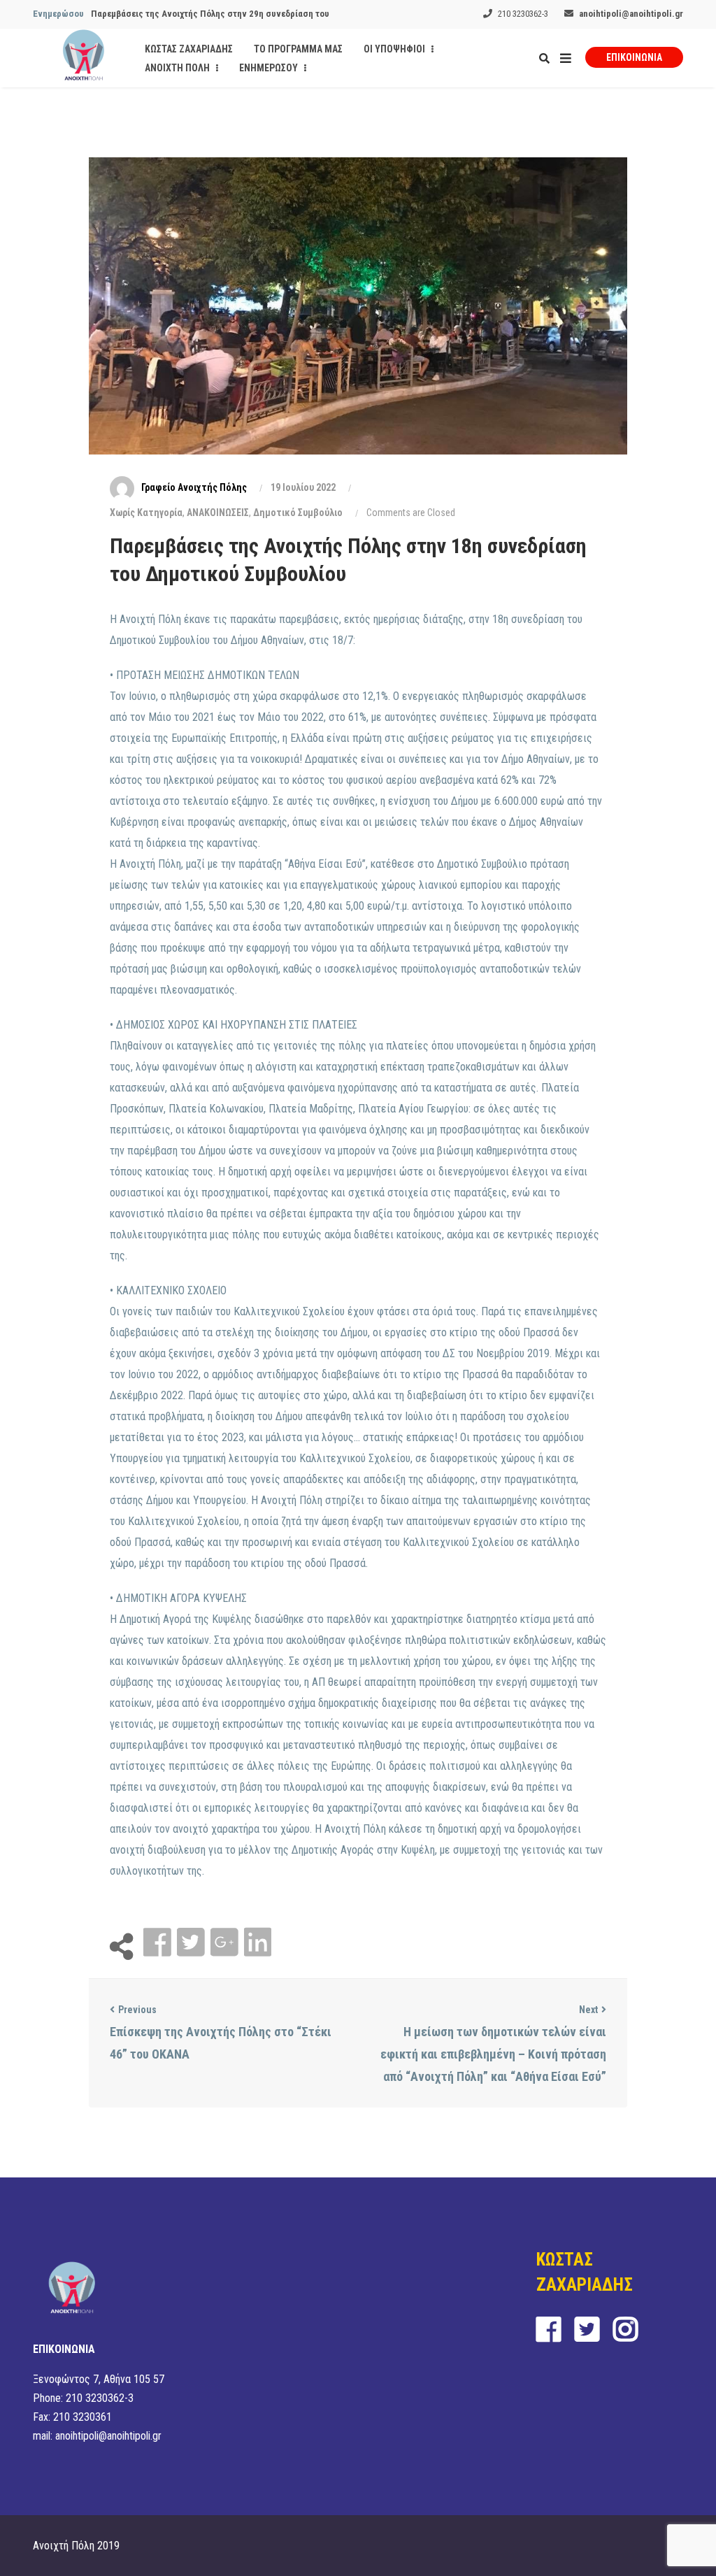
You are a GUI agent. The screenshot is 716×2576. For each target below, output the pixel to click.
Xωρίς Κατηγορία (146, 513)
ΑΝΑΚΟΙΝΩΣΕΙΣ (218, 513)
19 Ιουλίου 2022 (303, 487)
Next (588, 2010)
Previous (137, 2010)
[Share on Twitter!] (192, 1943)
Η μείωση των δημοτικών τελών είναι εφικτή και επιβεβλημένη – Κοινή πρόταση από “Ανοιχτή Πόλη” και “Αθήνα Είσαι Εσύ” (493, 2054)
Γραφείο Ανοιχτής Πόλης (194, 487)
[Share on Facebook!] (159, 1943)
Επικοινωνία (634, 57)
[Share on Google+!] (226, 1943)
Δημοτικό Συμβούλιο (298, 513)
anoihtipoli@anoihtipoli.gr (631, 14)
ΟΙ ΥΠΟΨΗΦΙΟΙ (395, 49)
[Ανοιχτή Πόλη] (84, 58)
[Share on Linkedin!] (258, 1943)
